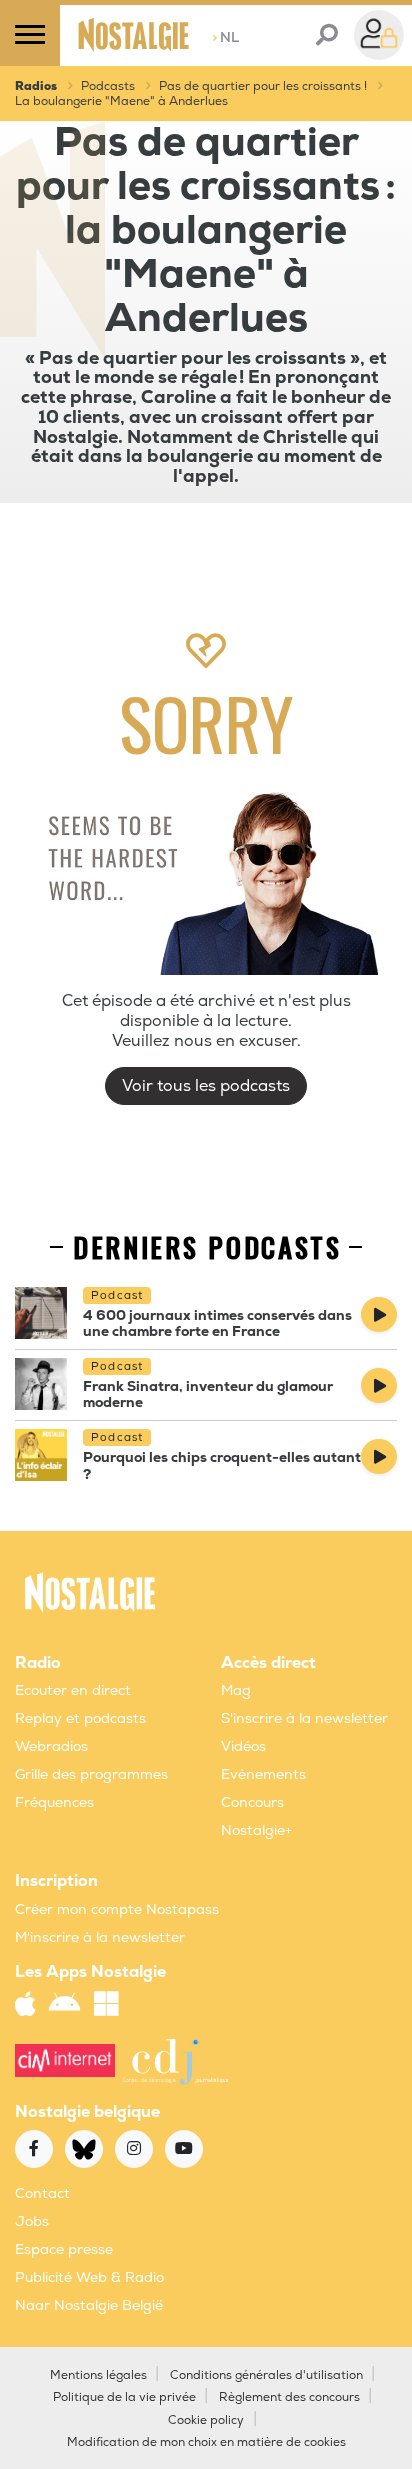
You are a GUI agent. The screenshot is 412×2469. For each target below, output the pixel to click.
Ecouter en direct (73, 1690)
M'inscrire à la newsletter (100, 1937)
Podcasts (108, 86)
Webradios (51, 1746)
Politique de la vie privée (124, 2397)
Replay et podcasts (80, 1718)
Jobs (32, 2221)
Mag (236, 1690)
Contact (42, 2193)
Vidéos (243, 1746)
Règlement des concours (289, 2397)
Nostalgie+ (256, 1830)
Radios (36, 86)
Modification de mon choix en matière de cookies (206, 2442)
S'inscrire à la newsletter (304, 1718)
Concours (252, 1802)
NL (225, 37)
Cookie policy (206, 2420)
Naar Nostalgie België (89, 2305)
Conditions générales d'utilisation (266, 2375)
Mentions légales (98, 2375)
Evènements (263, 1774)
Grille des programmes (91, 1774)
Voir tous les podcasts (206, 1086)
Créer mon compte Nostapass (117, 1909)
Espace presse (64, 2249)
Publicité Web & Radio (89, 2277)
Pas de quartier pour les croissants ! (263, 86)
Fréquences (54, 1802)
